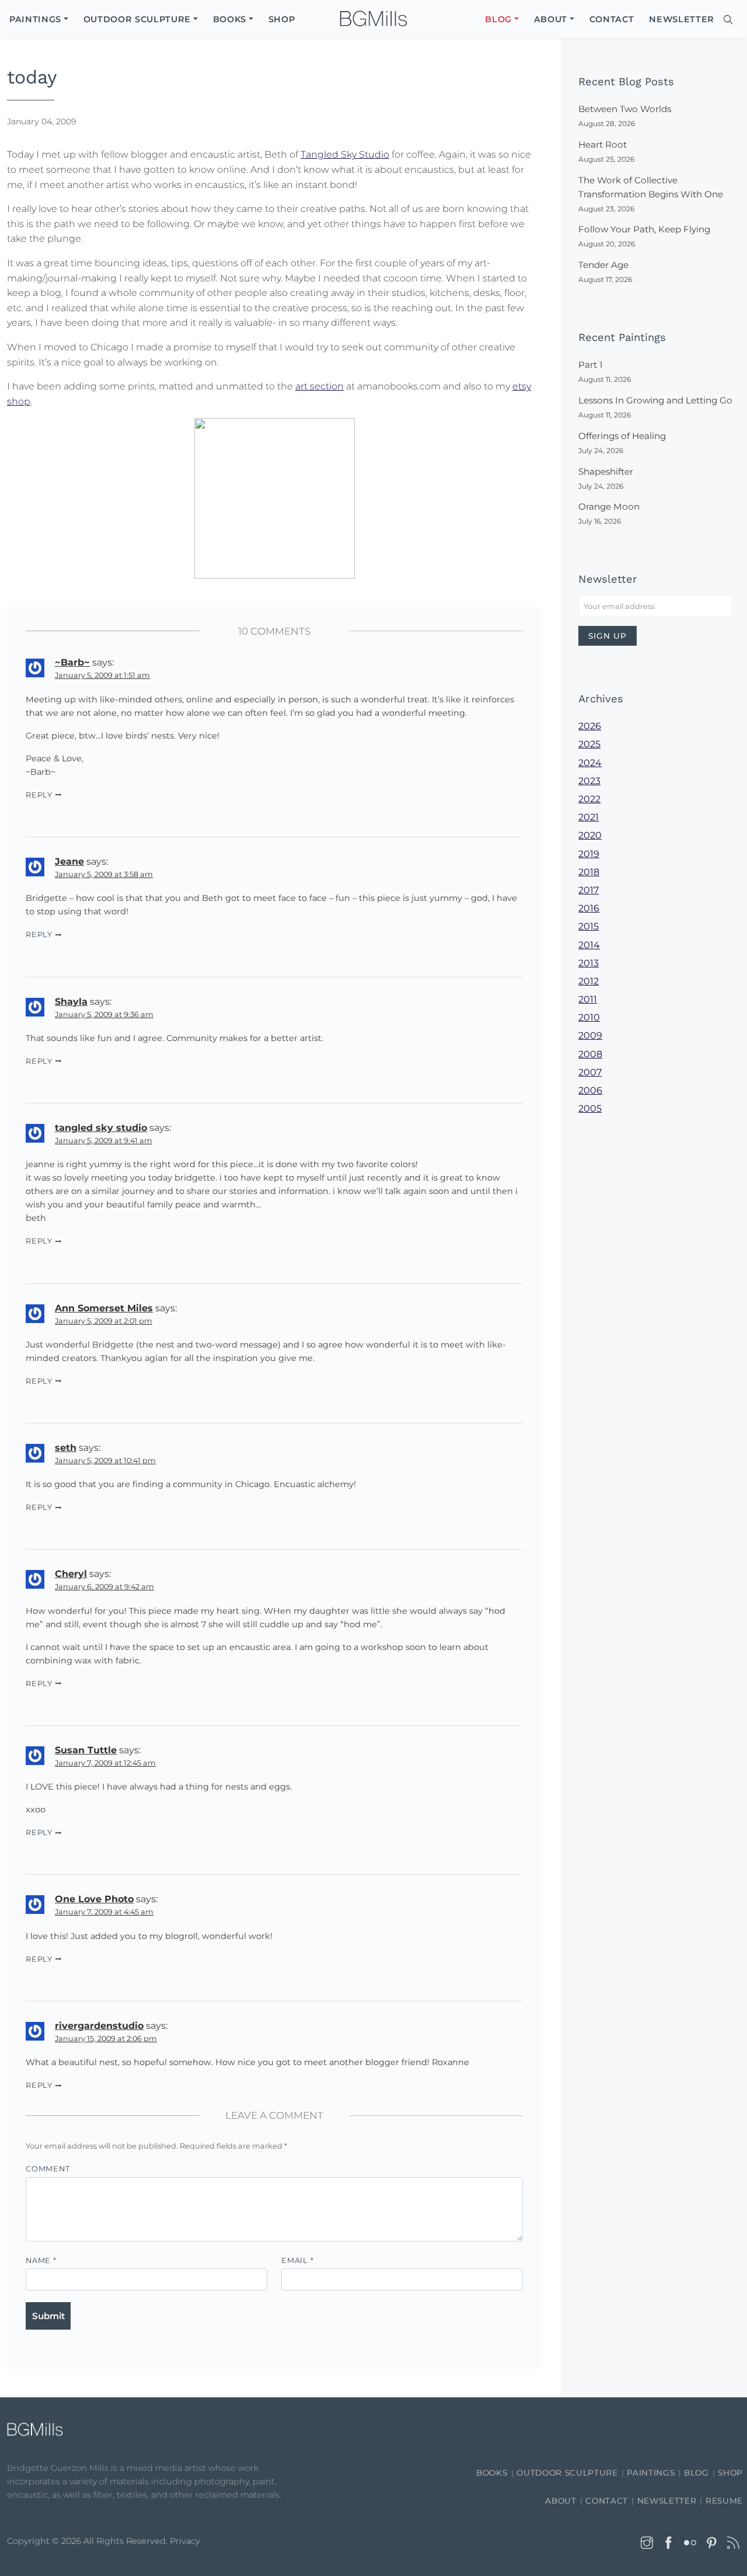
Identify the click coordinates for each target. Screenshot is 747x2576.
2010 (589, 1017)
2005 (590, 1108)
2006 (590, 1090)
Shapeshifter (606, 471)
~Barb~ (72, 662)
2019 (589, 854)
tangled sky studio (101, 1128)
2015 (589, 926)
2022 (589, 799)
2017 (589, 890)
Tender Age (603, 265)
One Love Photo (94, 1899)
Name (41, 2260)
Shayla (71, 1002)
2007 (590, 1072)
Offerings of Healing (622, 436)
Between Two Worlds (625, 109)
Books (492, 2473)
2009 (590, 1035)
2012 (589, 981)
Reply (39, 795)
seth (66, 1448)
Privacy (185, 2541)
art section (320, 386)
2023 (589, 781)
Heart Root (603, 145)
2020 (590, 835)
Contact (607, 2501)
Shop (730, 2473)
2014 (589, 945)
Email (297, 2260)
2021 (589, 817)
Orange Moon (609, 507)
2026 (590, 726)
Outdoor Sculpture (567, 2473)
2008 (590, 1054)
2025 (589, 744)
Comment (48, 2169)
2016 (589, 908)
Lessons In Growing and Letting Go (655, 400)
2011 (588, 999)
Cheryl (71, 1574)
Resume (724, 2501)
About (561, 2501)
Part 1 (590, 365)
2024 (590, 763)
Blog (697, 2473)
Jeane (69, 861)
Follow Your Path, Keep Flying (644, 229)
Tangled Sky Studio (345, 154)
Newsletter (667, 2501)
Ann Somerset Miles (104, 1308)
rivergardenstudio (99, 2026)
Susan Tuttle (86, 1750)
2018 (589, 872)
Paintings (651, 2473)
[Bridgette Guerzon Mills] (373, 19)
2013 (589, 963)
